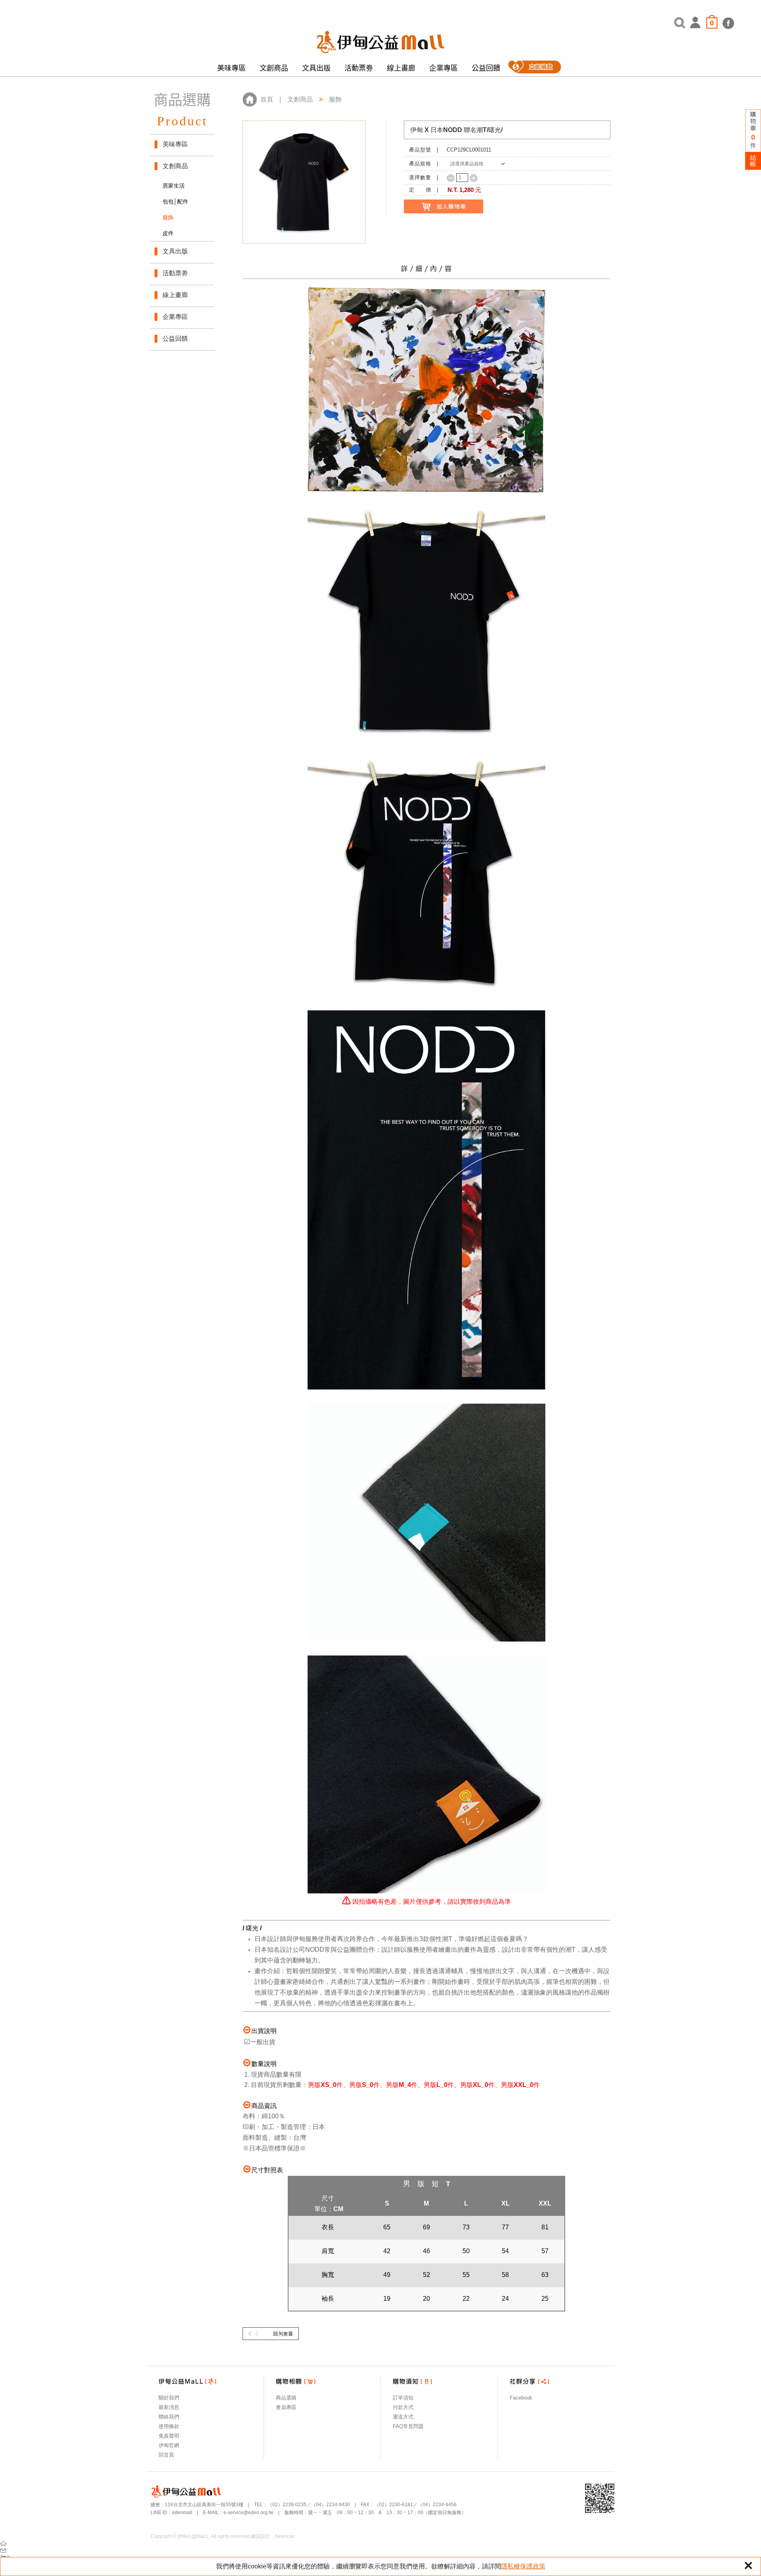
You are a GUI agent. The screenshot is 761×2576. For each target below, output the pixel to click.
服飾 (168, 217)
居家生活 (174, 186)
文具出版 (316, 68)
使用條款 (169, 2426)
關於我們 (169, 2398)
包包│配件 (175, 201)
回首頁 (166, 2455)
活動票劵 (359, 68)
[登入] (696, 22)
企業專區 (444, 68)
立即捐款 (534, 68)
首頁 (267, 99)
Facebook (521, 2398)
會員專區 (286, 2407)
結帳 (753, 161)
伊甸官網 (169, 2445)
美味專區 (231, 68)
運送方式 (403, 2417)
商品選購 (286, 2398)
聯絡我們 (169, 2417)
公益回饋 (486, 68)
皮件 (168, 233)
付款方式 (403, 2407)
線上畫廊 (401, 68)
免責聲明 (169, 2436)
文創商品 (274, 68)
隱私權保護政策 (523, 2566)
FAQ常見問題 (408, 2426)
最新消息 (169, 2407)
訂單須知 (403, 2398)
